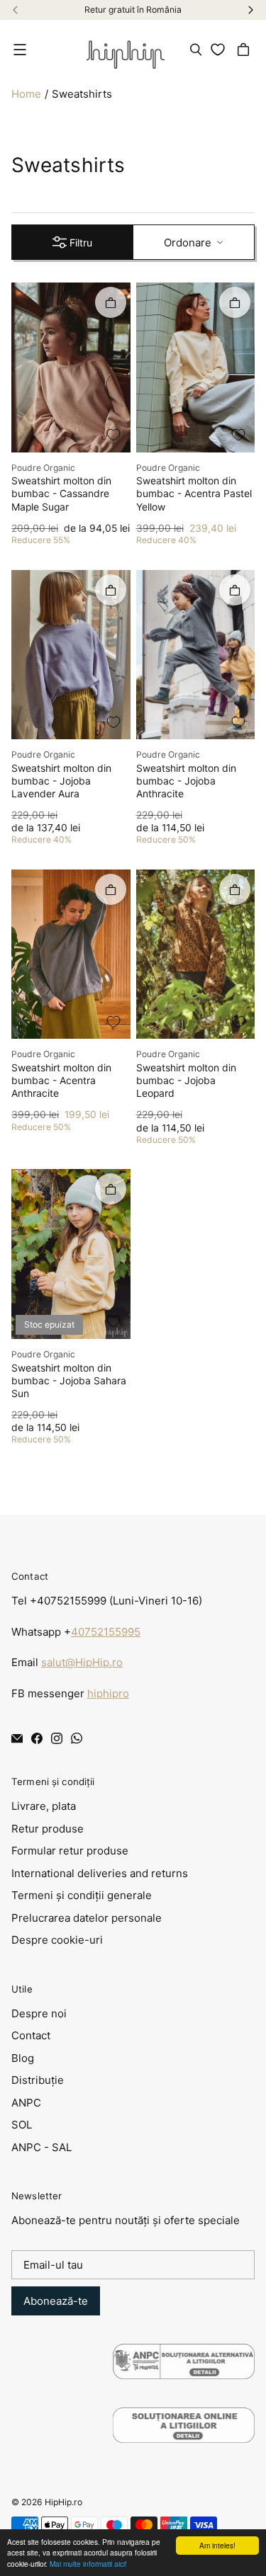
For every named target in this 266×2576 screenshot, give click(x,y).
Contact (31, 2035)
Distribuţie (38, 2080)
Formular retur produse (70, 1851)
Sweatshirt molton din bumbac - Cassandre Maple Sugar (61, 494)
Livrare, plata (44, 1806)
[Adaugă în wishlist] (113, 435)
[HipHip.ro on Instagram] (57, 1738)
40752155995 (106, 1632)
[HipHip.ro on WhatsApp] (77, 1738)
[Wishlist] (220, 50)
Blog (23, 2058)
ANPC (26, 2103)
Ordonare (188, 243)
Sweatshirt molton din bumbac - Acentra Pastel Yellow (194, 494)
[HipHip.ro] (126, 50)
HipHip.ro (63, 2502)
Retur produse (48, 1829)
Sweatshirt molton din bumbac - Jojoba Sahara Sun (69, 1381)
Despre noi (39, 2013)
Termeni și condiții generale (82, 1895)
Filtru (81, 243)
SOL (22, 2125)
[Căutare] (196, 50)
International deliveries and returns (100, 1873)
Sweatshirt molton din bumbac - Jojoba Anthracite (186, 781)
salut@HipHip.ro (82, 1662)
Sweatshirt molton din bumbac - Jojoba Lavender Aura (61, 781)
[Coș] (245, 50)
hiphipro (108, 1693)
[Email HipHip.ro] (17, 1738)
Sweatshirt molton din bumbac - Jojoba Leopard (186, 1081)
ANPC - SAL (41, 2147)
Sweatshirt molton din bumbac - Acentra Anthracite (61, 1081)
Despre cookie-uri (57, 1940)
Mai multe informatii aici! (88, 2564)
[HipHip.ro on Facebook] (37, 1738)
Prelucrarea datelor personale (87, 1918)
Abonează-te (56, 2301)
